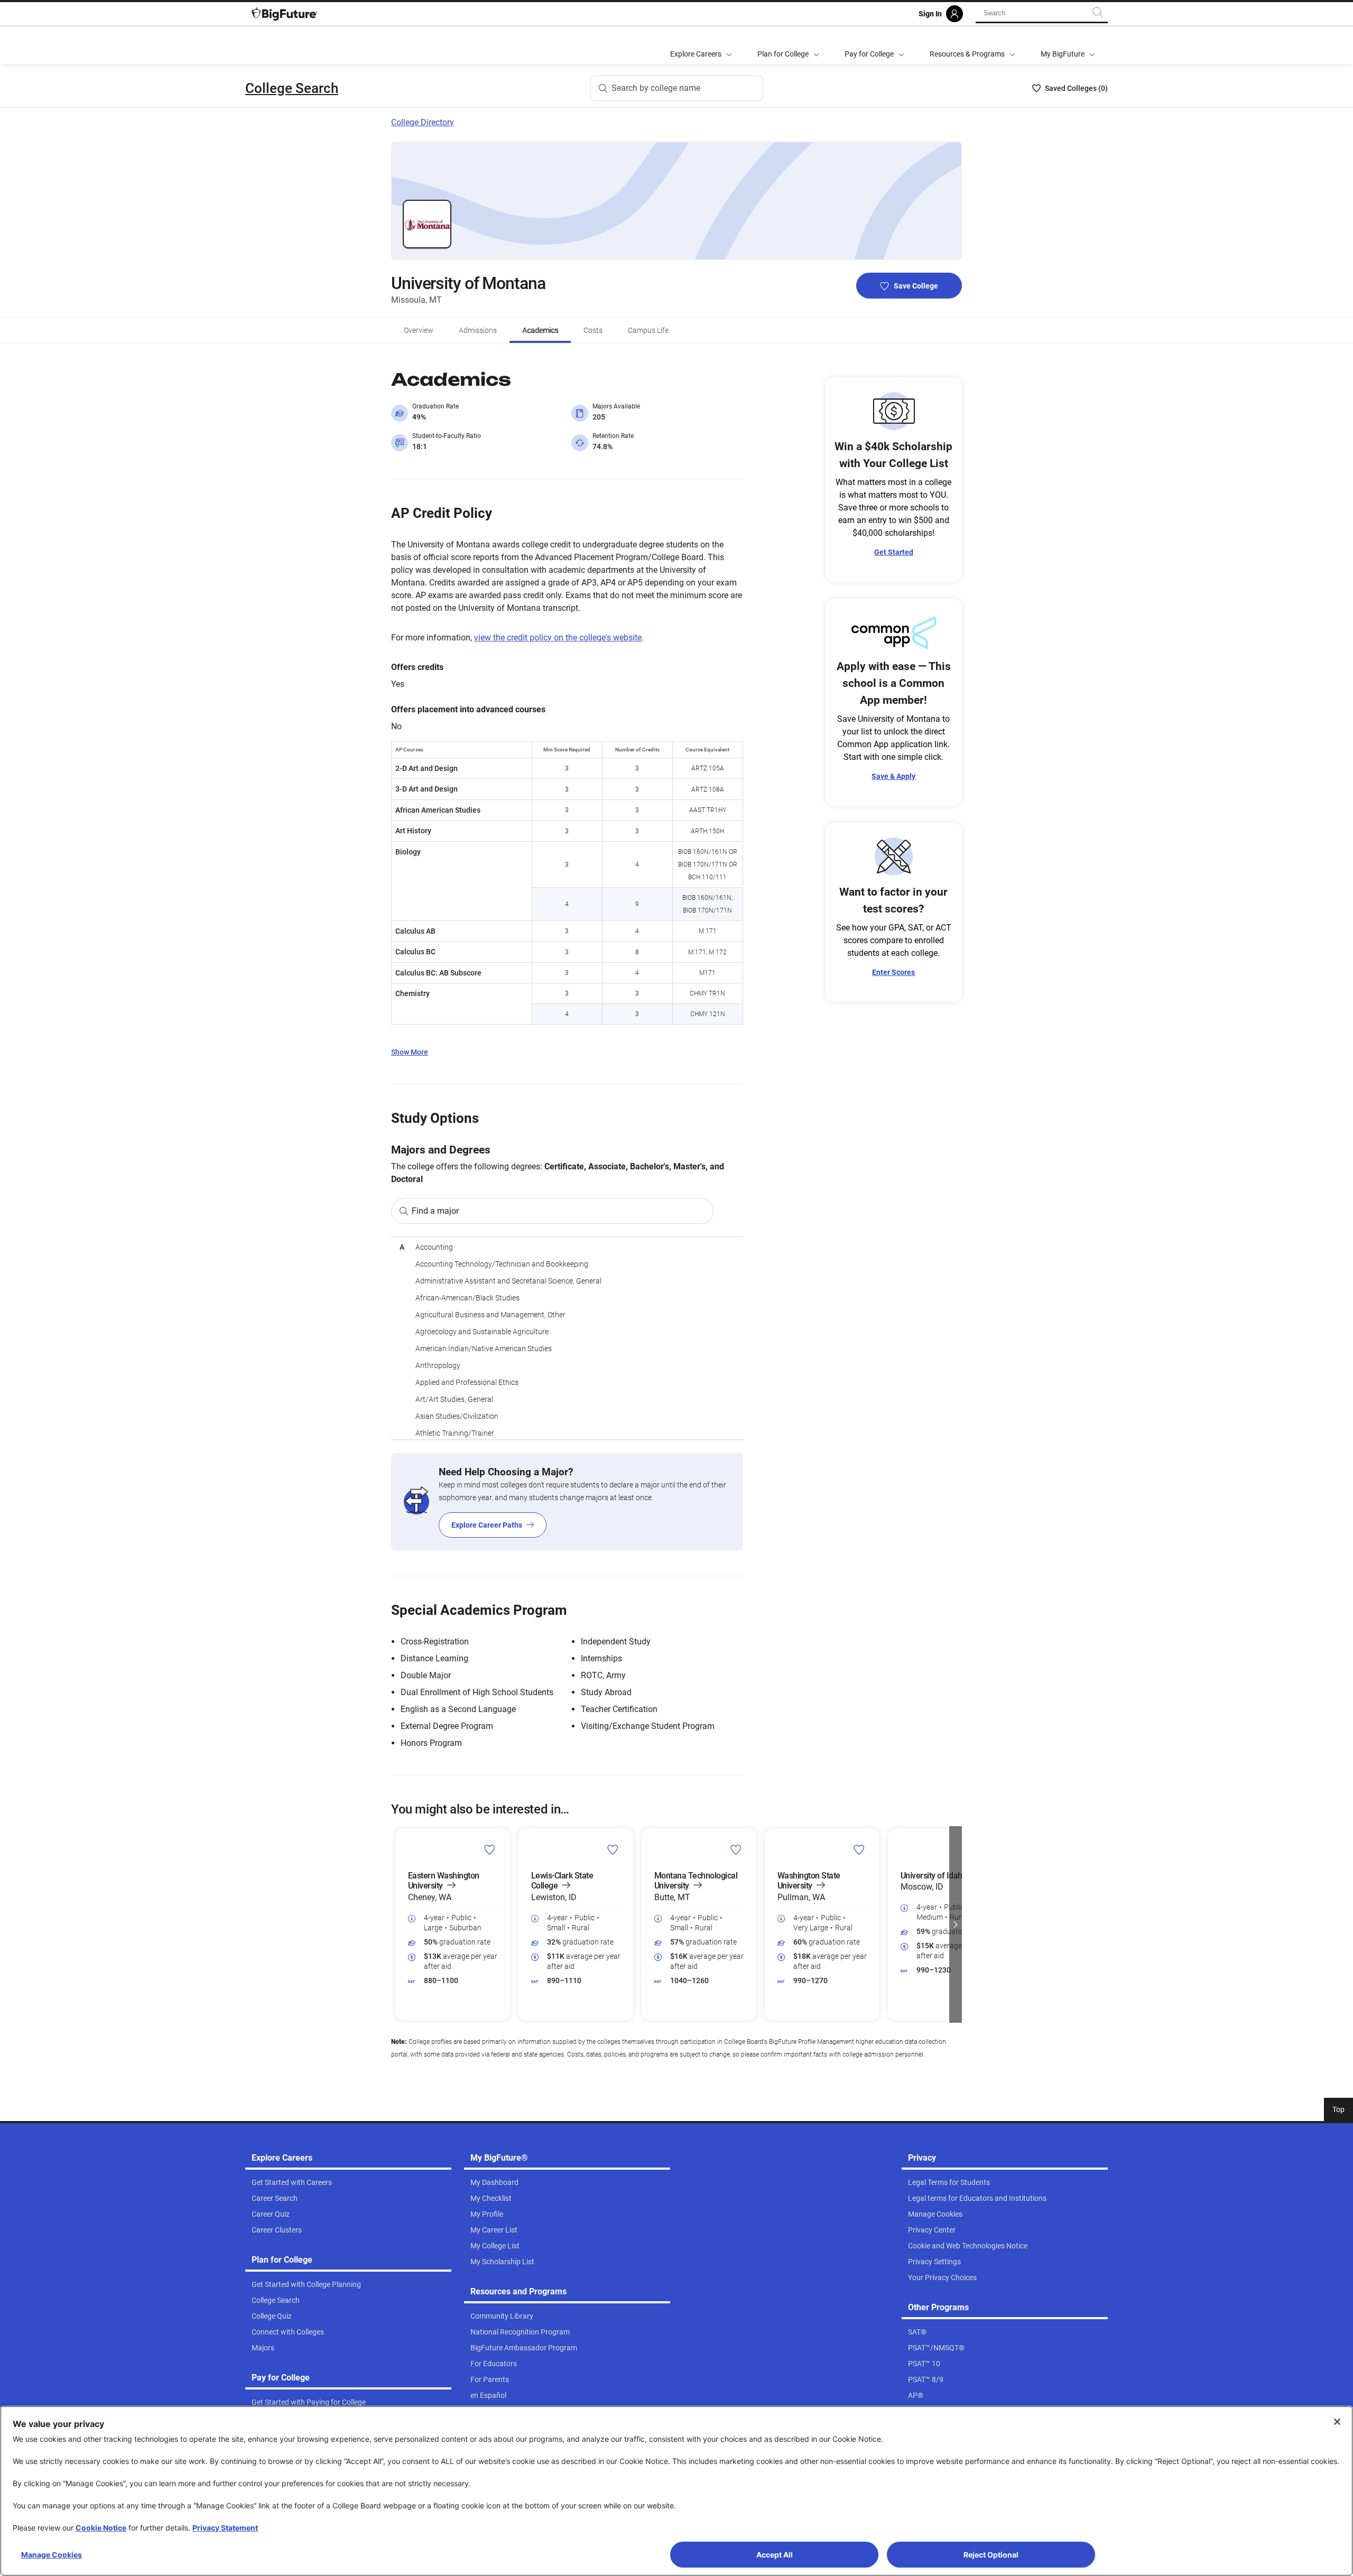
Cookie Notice (101, 2528)
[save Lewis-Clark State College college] (613, 1849)
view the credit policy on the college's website (558, 638)
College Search (292, 88)
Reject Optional (991, 2555)
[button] (397, 1924)
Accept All (775, 2555)
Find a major (435, 1211)
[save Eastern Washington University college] (490, 1849)
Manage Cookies (52, 2555)
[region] (567, 1338)
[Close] (1337, 2422)
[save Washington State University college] (859, 1849)
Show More (410, 1052)
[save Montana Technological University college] (736, 1849)
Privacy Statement (225, 2528)
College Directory (423, 122)
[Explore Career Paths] (567, 1502)
